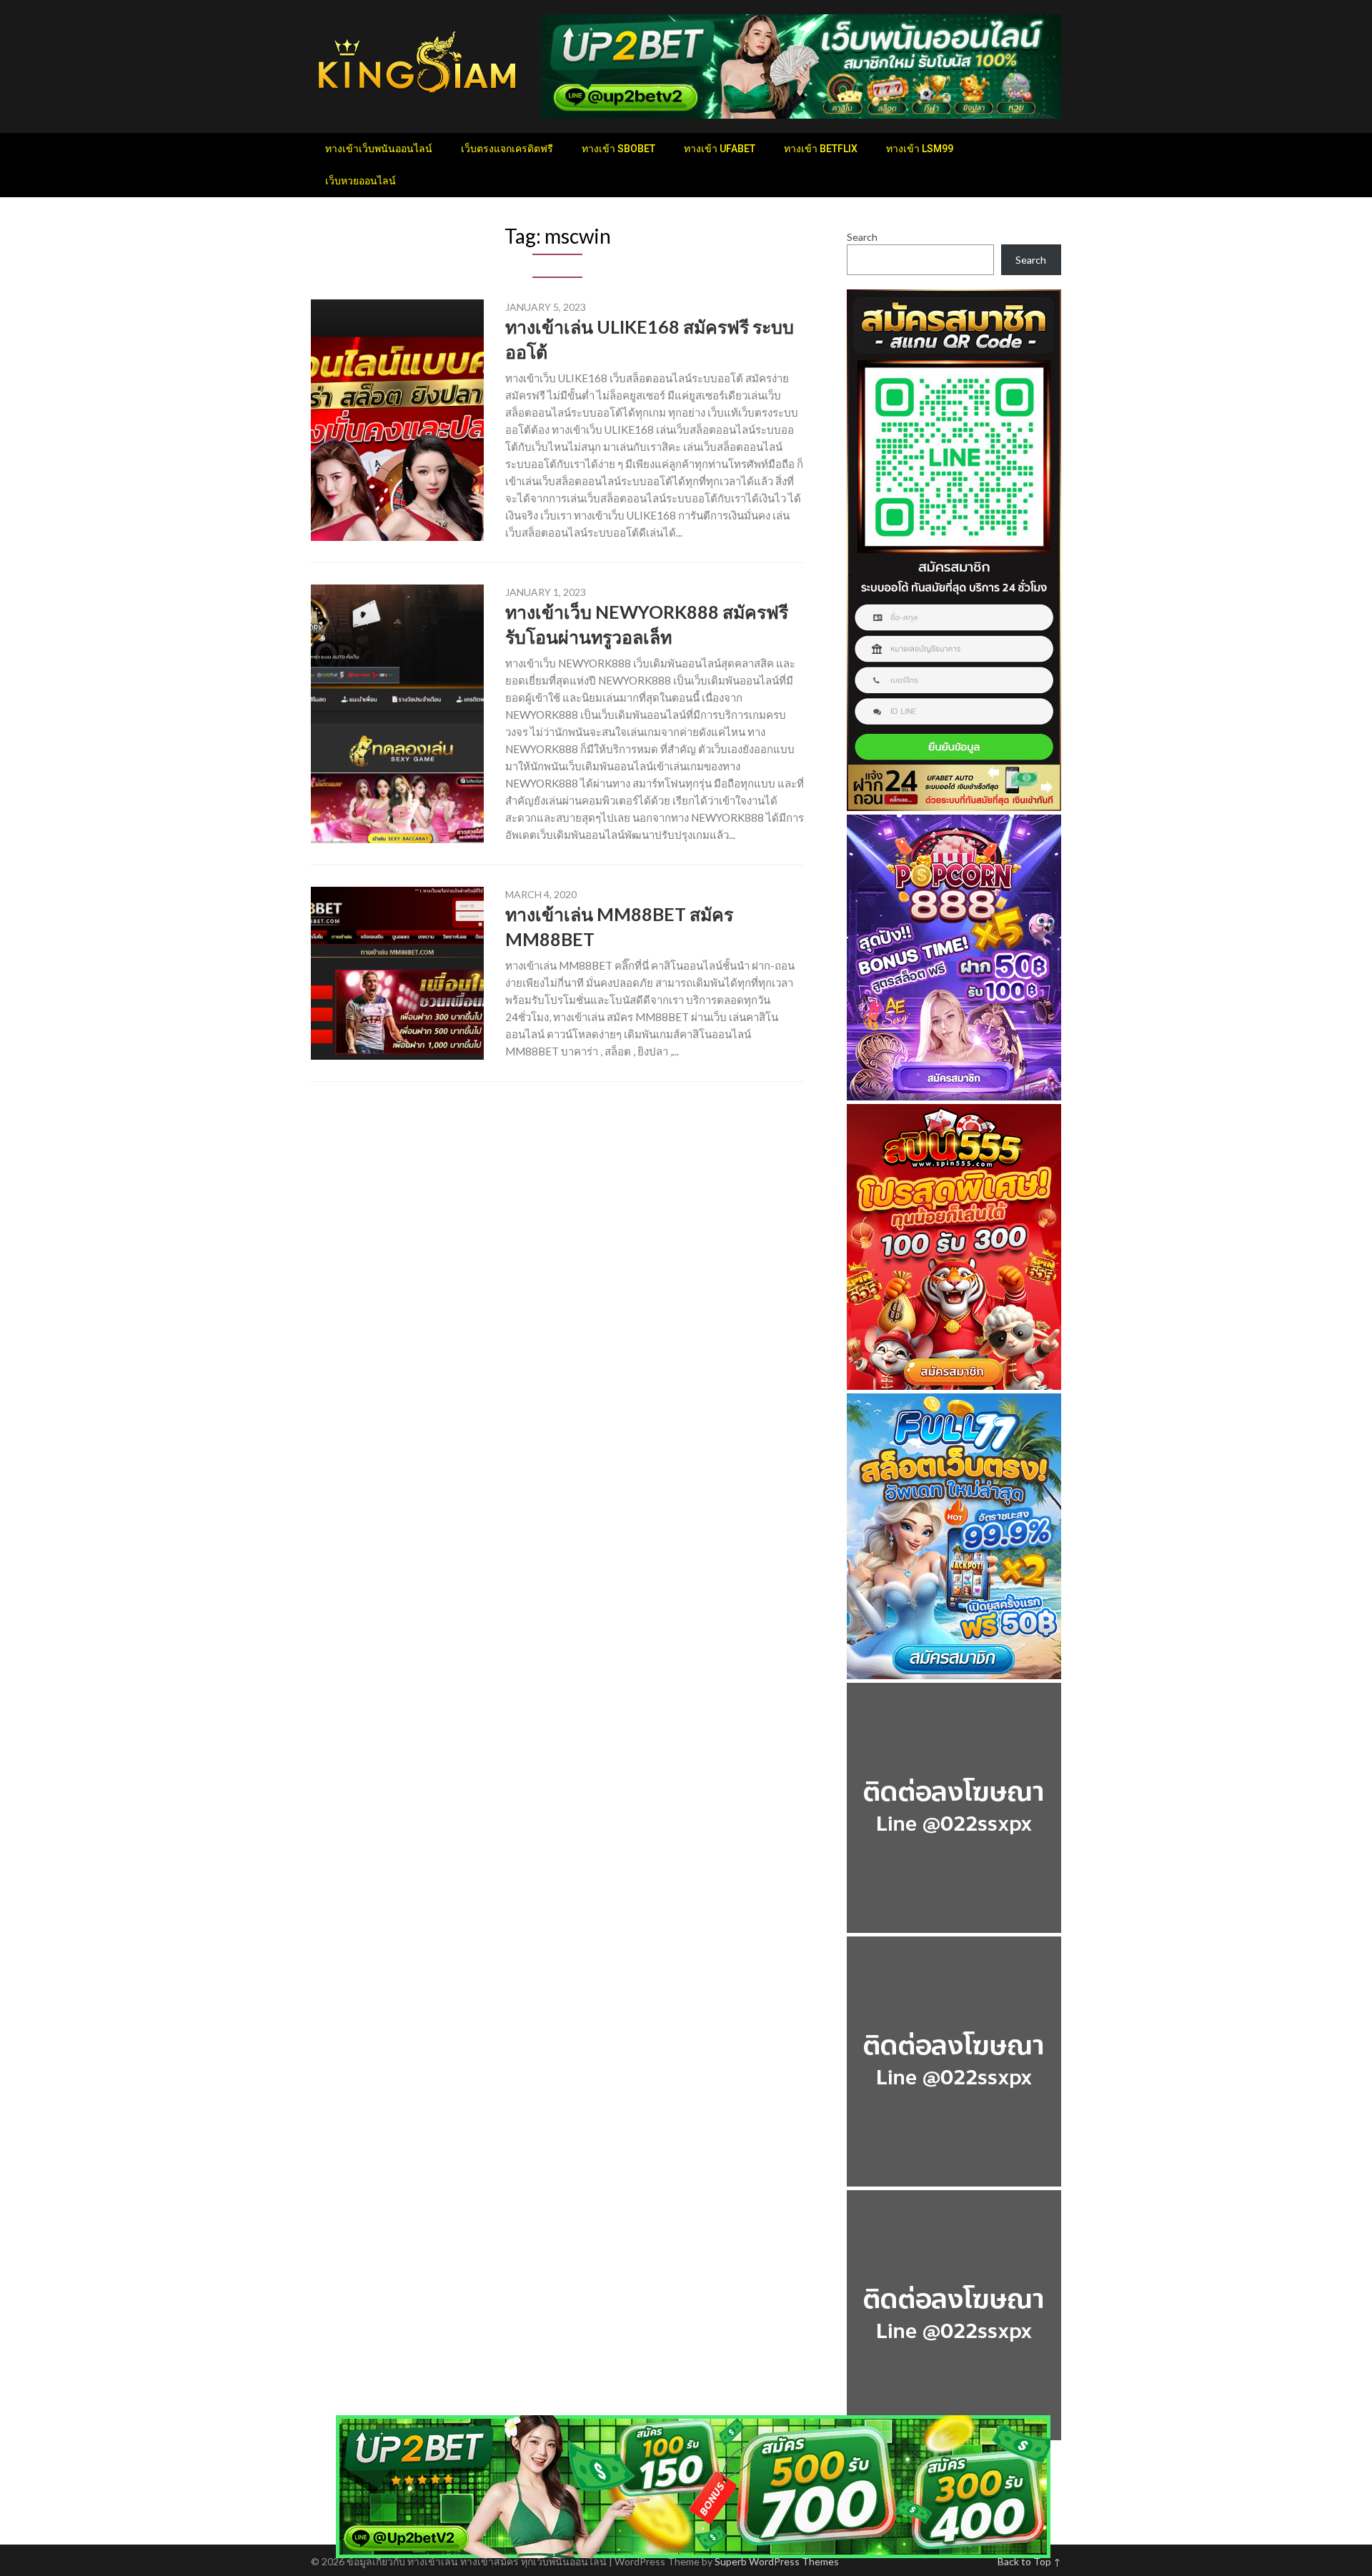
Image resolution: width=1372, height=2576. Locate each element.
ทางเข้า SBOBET (618, 149)
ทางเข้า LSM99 (920, 149)
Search (862, 237)
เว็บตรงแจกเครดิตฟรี (507, 149)
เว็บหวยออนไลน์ (361, 181)
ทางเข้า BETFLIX (821, 149)
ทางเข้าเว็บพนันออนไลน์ (379, 149)
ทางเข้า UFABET (720, 149)
